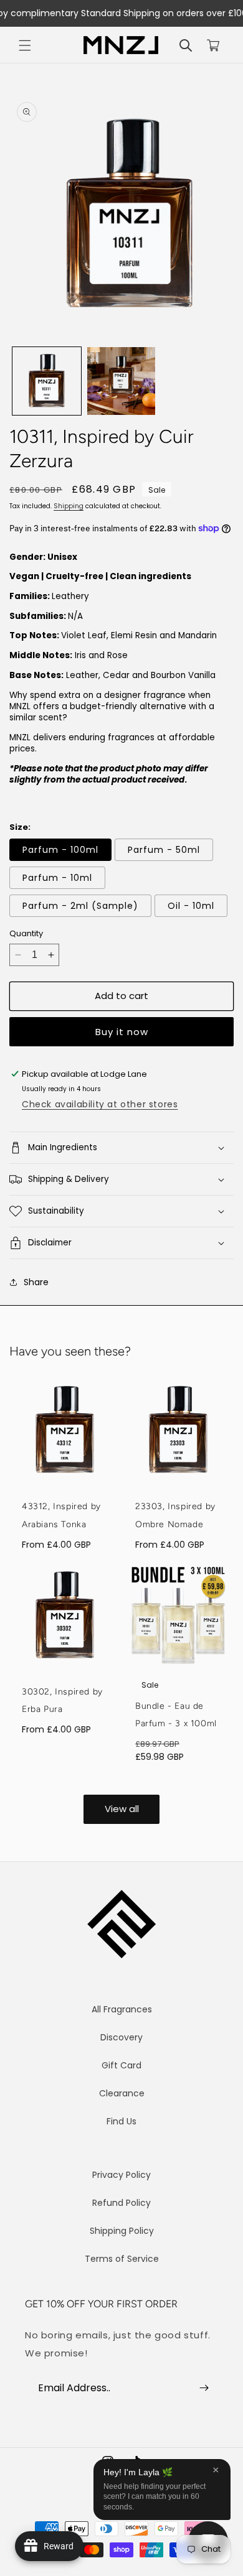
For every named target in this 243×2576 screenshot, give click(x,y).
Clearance (122, 2093)
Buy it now (122, 1032)
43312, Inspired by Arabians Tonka (61, 1515)
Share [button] (36, 1282)
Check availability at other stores (100, 1104)
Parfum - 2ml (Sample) (80, 906)
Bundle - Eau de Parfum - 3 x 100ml (176, 1715)
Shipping (69, 506)
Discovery (121, 2037)
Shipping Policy (122, 2231)
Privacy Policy (121, 2175)
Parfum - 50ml (164, 850)
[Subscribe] (204, 2388)
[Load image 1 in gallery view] (47, 381)
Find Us (121, 2121)
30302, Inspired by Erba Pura (62, 1701)
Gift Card (121, 2065)
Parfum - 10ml (57, 878)
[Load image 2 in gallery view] (121, 381)
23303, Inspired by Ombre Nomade (175, 1515)
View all (122, 1809)
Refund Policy (121, 2203)
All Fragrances (122, 2009)
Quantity (26, 933)
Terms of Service (122, 2259)
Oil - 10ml (191, 906)
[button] (25, 45)
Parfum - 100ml (60, 850)
